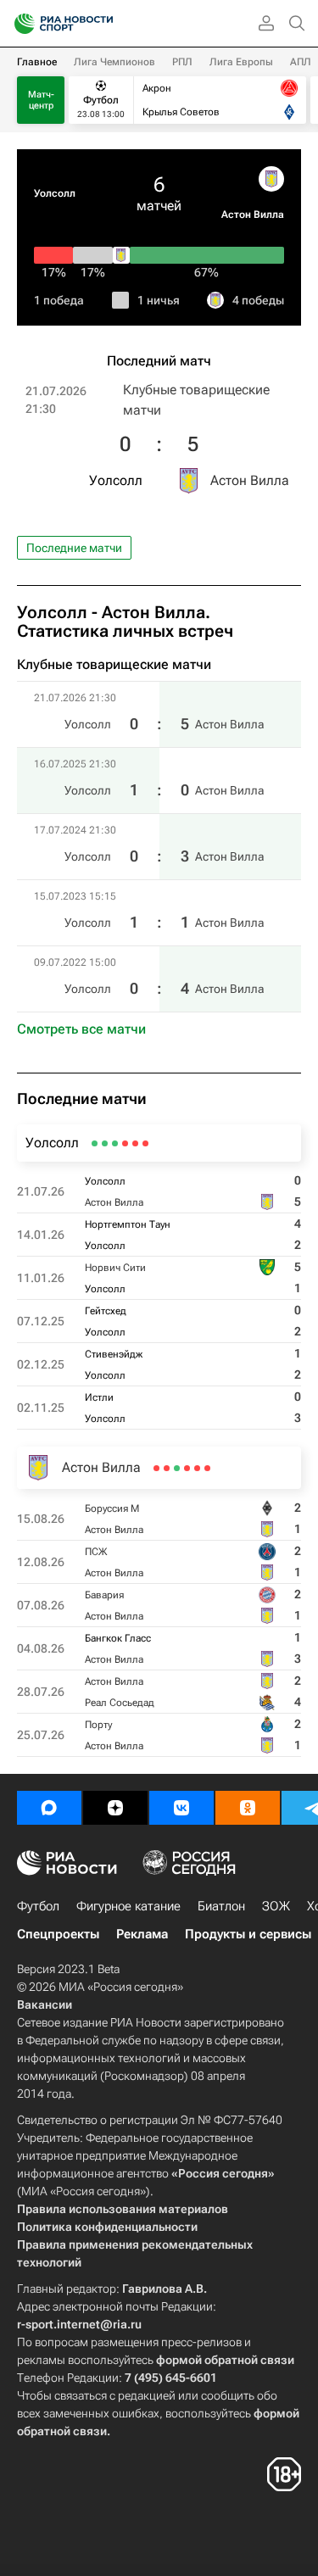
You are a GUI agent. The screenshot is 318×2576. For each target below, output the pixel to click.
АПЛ (301, 62)
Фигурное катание (128, 1906)
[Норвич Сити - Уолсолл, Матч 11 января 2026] (125, 1143)
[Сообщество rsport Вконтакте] (181, 1808)
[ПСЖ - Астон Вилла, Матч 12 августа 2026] (197, 1468)
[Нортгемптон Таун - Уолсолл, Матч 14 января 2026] (135, 1143)
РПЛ (182, 62)
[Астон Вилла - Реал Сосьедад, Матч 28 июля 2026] (167, 1468)
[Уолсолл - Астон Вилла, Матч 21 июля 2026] (145, 1143)
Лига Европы (241, 62)
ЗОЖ (276, 1906)
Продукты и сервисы (248, 1934)
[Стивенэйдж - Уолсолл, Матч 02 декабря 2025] (105, 1143)
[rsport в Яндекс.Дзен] (115, 1808)
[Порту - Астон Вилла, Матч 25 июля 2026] (156, 1468)
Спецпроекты (58, 1934)
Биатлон (221, 1906)
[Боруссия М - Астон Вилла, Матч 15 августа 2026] (207, 1468)
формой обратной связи (225, 2360)
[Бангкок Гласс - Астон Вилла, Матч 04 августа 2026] (177, 1468)
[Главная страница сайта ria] (19, 24)
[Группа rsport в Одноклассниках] (248, 1808)
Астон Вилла (253, 215)
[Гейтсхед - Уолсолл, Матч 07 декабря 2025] (115, 1143)
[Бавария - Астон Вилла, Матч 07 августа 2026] (187, 1468)
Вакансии (45, 2004)
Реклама (142, 1934)
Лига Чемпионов (114, 62)
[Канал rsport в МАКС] (49, 1808)
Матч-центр (41, 100)
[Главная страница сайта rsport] (102, 24)
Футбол (38, 1906)
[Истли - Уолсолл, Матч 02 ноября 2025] (95, 1143)
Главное (37, 62)
